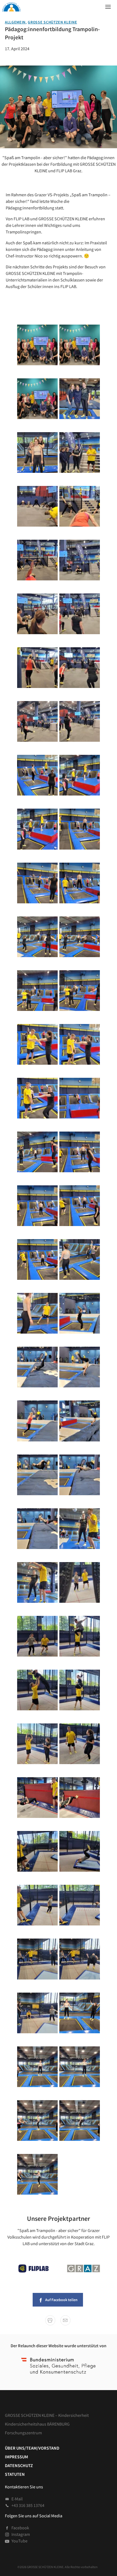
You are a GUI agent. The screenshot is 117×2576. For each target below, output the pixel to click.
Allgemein (15, 22)
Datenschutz (19, 2465)
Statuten (15, 2474)
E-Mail (17, 2499)
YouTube (19, 2541)
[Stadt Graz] (84, 2269)
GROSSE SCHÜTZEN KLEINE (52, 22)
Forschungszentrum (23, 2433)
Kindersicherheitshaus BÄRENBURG (37, 2424)
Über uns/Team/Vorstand (32, 2448)
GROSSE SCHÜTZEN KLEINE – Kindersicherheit (47, 2415)
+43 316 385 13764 (28, 2505)
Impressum (16, 2457)
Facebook (20, 2528)
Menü (106, 5)
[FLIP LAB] (33, 2269)
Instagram (21, 2534)
